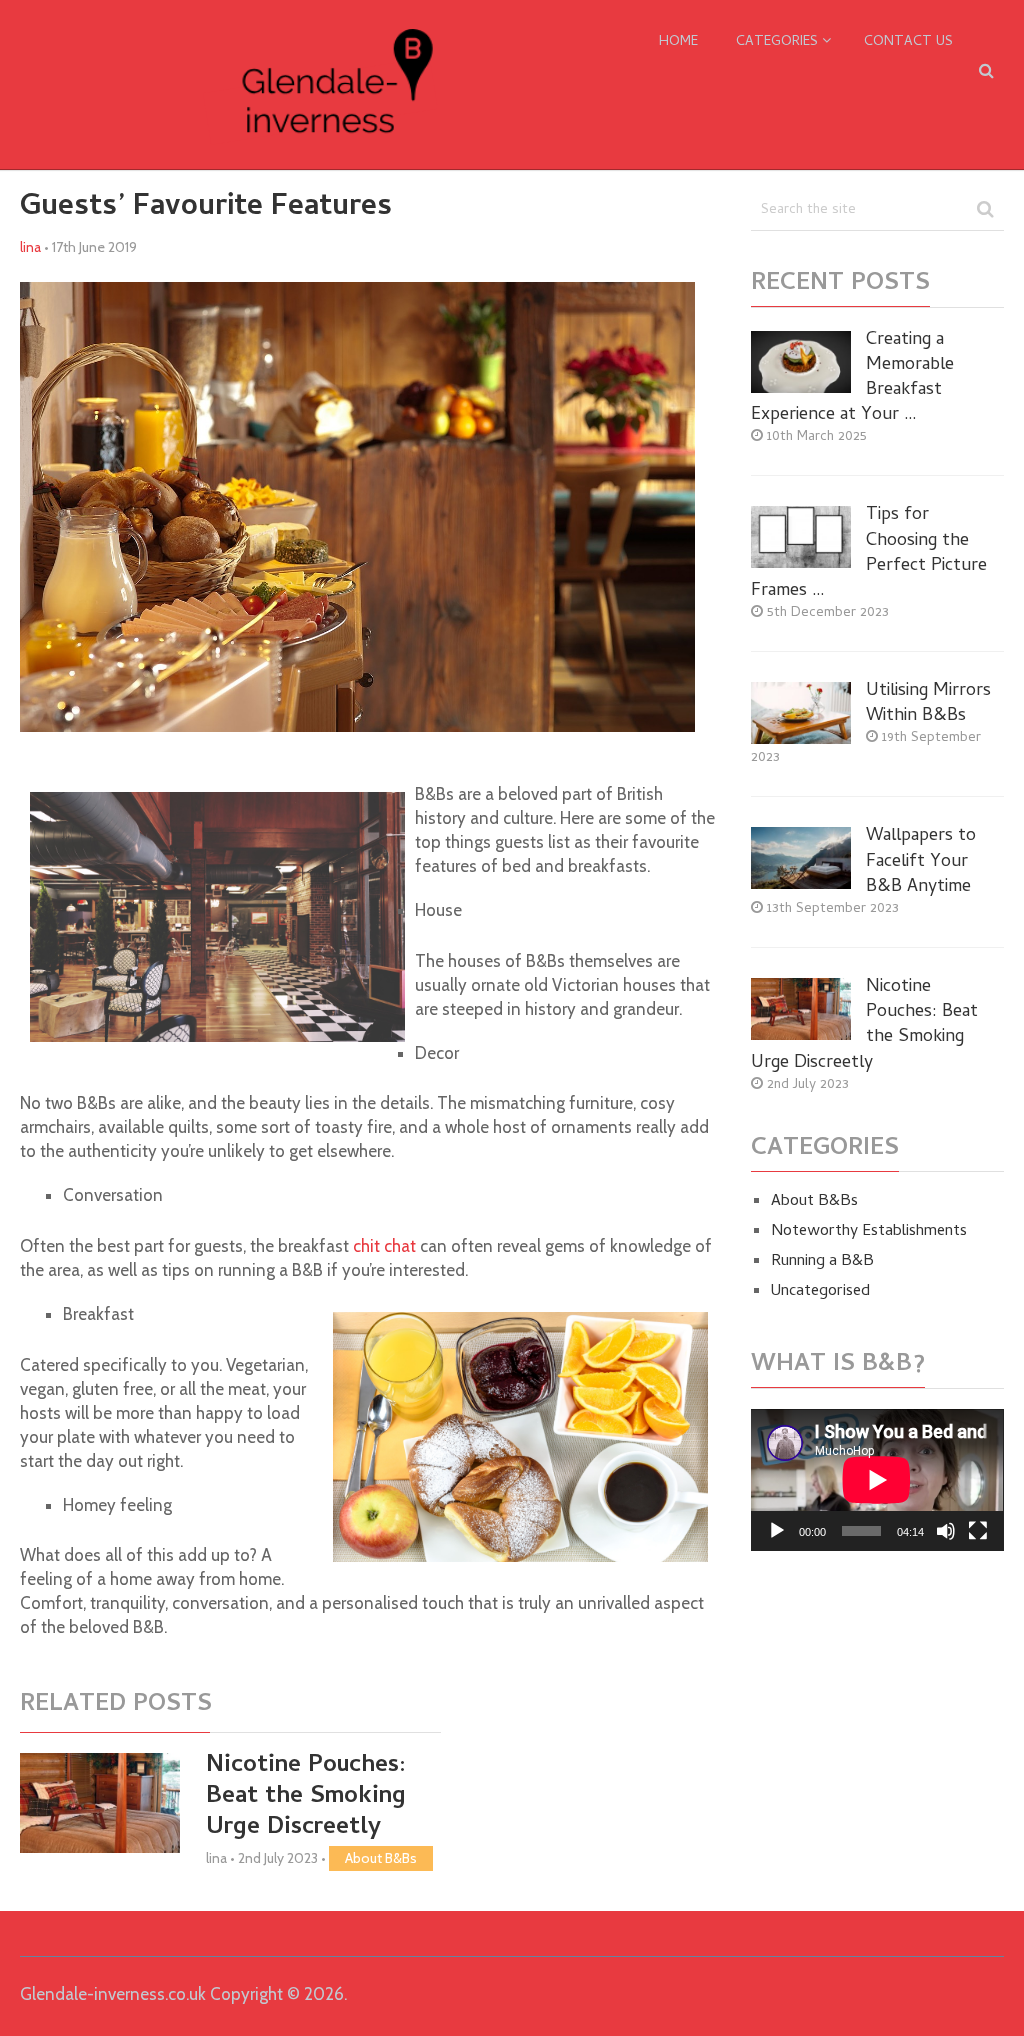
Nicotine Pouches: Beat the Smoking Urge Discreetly (306, 1797)
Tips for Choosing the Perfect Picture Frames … (869, 553)
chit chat (384, 1246)
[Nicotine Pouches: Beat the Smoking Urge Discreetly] (100, 1803)
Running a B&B (822, 1262)
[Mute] (946, 1531)
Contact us (908, 42)
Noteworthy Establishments (869, 1232)
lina (30, 247)
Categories (777, 42)
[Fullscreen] (978, 1531)
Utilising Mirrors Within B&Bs (928, 704)
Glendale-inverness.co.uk (113, 1994)
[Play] (777, 1531)
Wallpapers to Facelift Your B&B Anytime (921, 862)
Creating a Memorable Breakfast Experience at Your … (852, 378)
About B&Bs (381, 1858)
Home (678, 42)
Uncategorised (820, 1292)
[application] (877, 1480)
